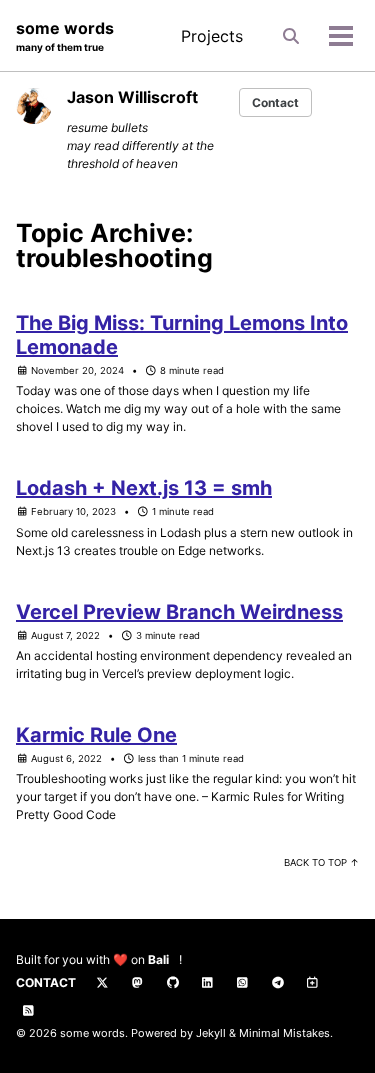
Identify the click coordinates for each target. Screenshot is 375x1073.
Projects (212, 36)
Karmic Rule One (96, 735)
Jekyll (211, 1033)
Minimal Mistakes (284, 1033)
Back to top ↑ (321, 862)
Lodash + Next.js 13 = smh (144, 488)
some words (65, 35)
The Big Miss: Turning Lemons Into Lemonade (182, 335)
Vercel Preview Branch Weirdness (179, 612)
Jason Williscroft (132, 97)
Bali (158, 959)
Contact (275, 102)
